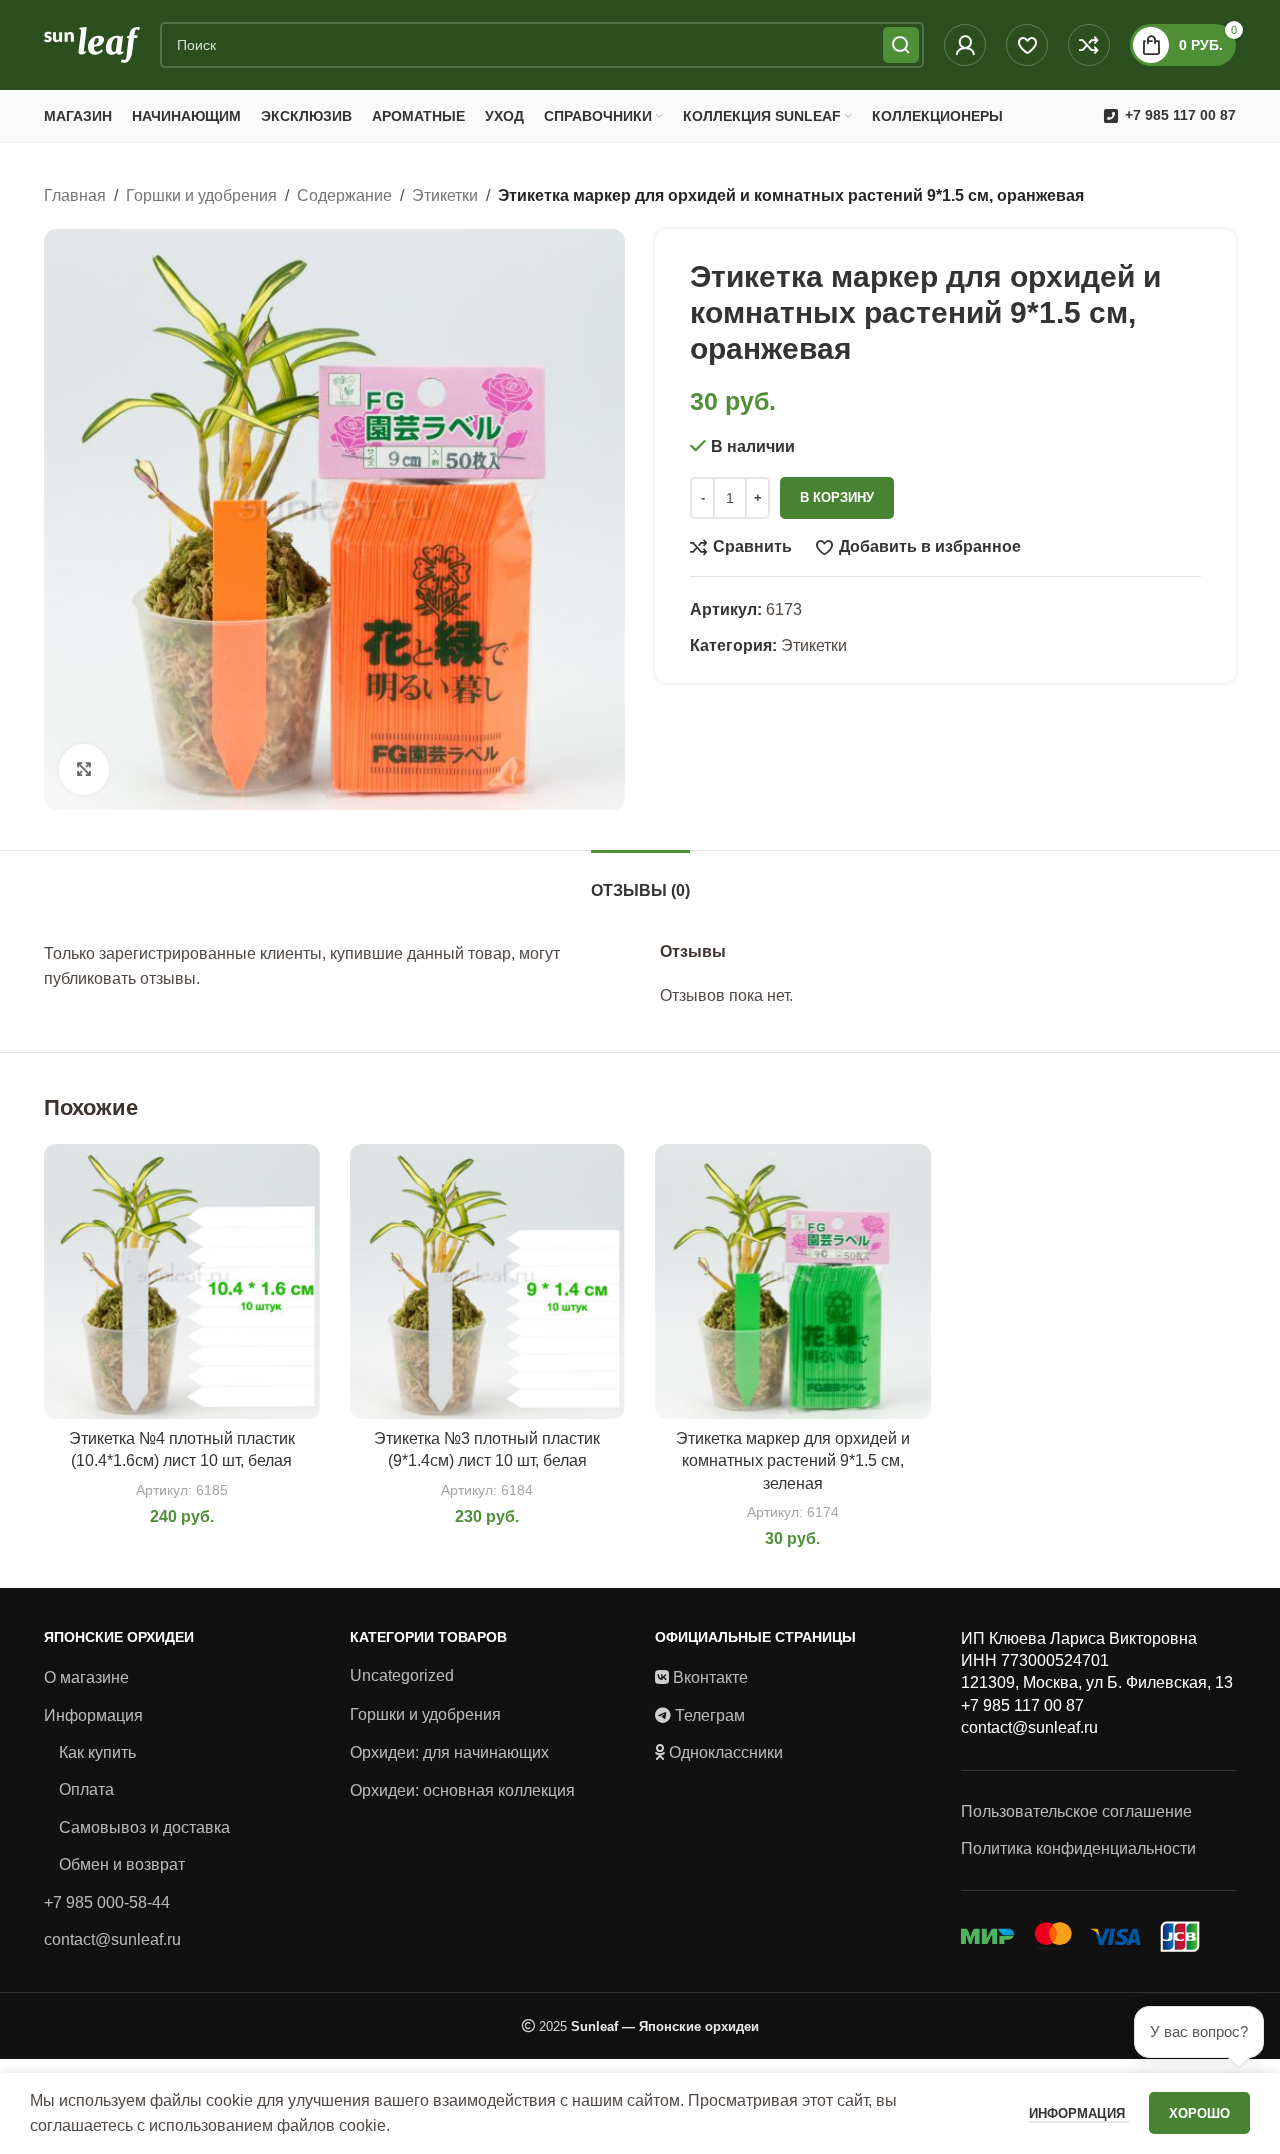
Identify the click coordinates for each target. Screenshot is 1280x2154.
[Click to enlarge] (84, 769)
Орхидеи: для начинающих (449, 1752)
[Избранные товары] (1027, 45)
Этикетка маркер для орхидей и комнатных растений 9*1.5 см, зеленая (793, 1461)
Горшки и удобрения (201, 195)
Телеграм (710, 1715)
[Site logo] (92, 43)
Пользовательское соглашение (1076, 1811)
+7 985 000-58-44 (107, 1902)
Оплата (86, 1789)
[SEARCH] (901, 45)
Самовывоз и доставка (144, 1827)
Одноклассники (726, 1752)
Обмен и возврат (122, 1864)
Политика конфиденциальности (1078, 1848)
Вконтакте (710, 1677)
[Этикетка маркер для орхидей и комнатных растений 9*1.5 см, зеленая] (793, 1282)
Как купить (97, 1752)
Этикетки (445, 195)
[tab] (640, 880)
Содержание (344, 195)
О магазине (86, 1677)
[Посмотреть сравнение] (1089, 45)
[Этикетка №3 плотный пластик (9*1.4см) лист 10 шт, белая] (488, 1282)
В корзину (837, 497)
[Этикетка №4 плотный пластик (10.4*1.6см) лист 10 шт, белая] (182, 1282)
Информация (93, 1715)
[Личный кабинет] (965, 45)
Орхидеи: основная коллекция (462, 1790)
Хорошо (1199, 2113)
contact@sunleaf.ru (112, 1939)
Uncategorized (402, 1675)
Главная (75, 195)
